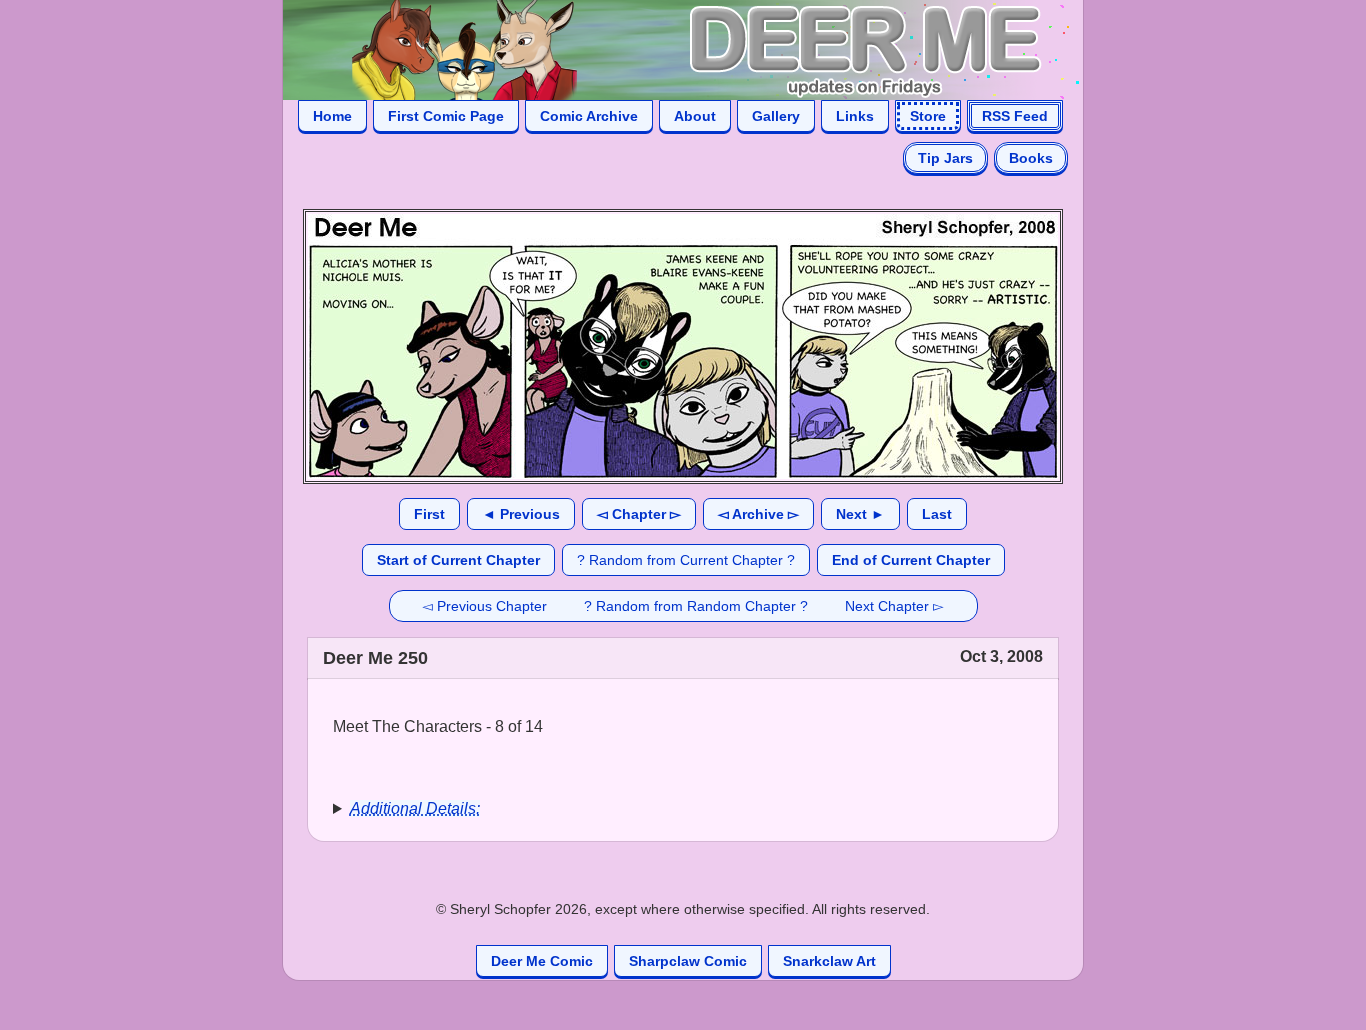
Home (332, 116)
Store (928, 116)
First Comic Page (446, 116)
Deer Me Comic (542, 961)
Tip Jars (945, 158)
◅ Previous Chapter (484, 606)
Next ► (860, 514)
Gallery (776, 116)
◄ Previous (521, 514)
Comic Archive (589, 116)
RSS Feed (1015, 116)
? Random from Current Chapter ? (686, 560)
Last (937, 514)
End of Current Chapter (911, 560)
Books (1031, 158)
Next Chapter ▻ (894, 606)
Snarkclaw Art (829, 961)
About (695, 116)
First (429, 514)
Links (855, 116)
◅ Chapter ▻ (639, 514)
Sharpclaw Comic (688, 961)
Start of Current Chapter (458, 560)
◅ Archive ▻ (758, 514)
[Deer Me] (663, 48)
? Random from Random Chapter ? (696, 606)
